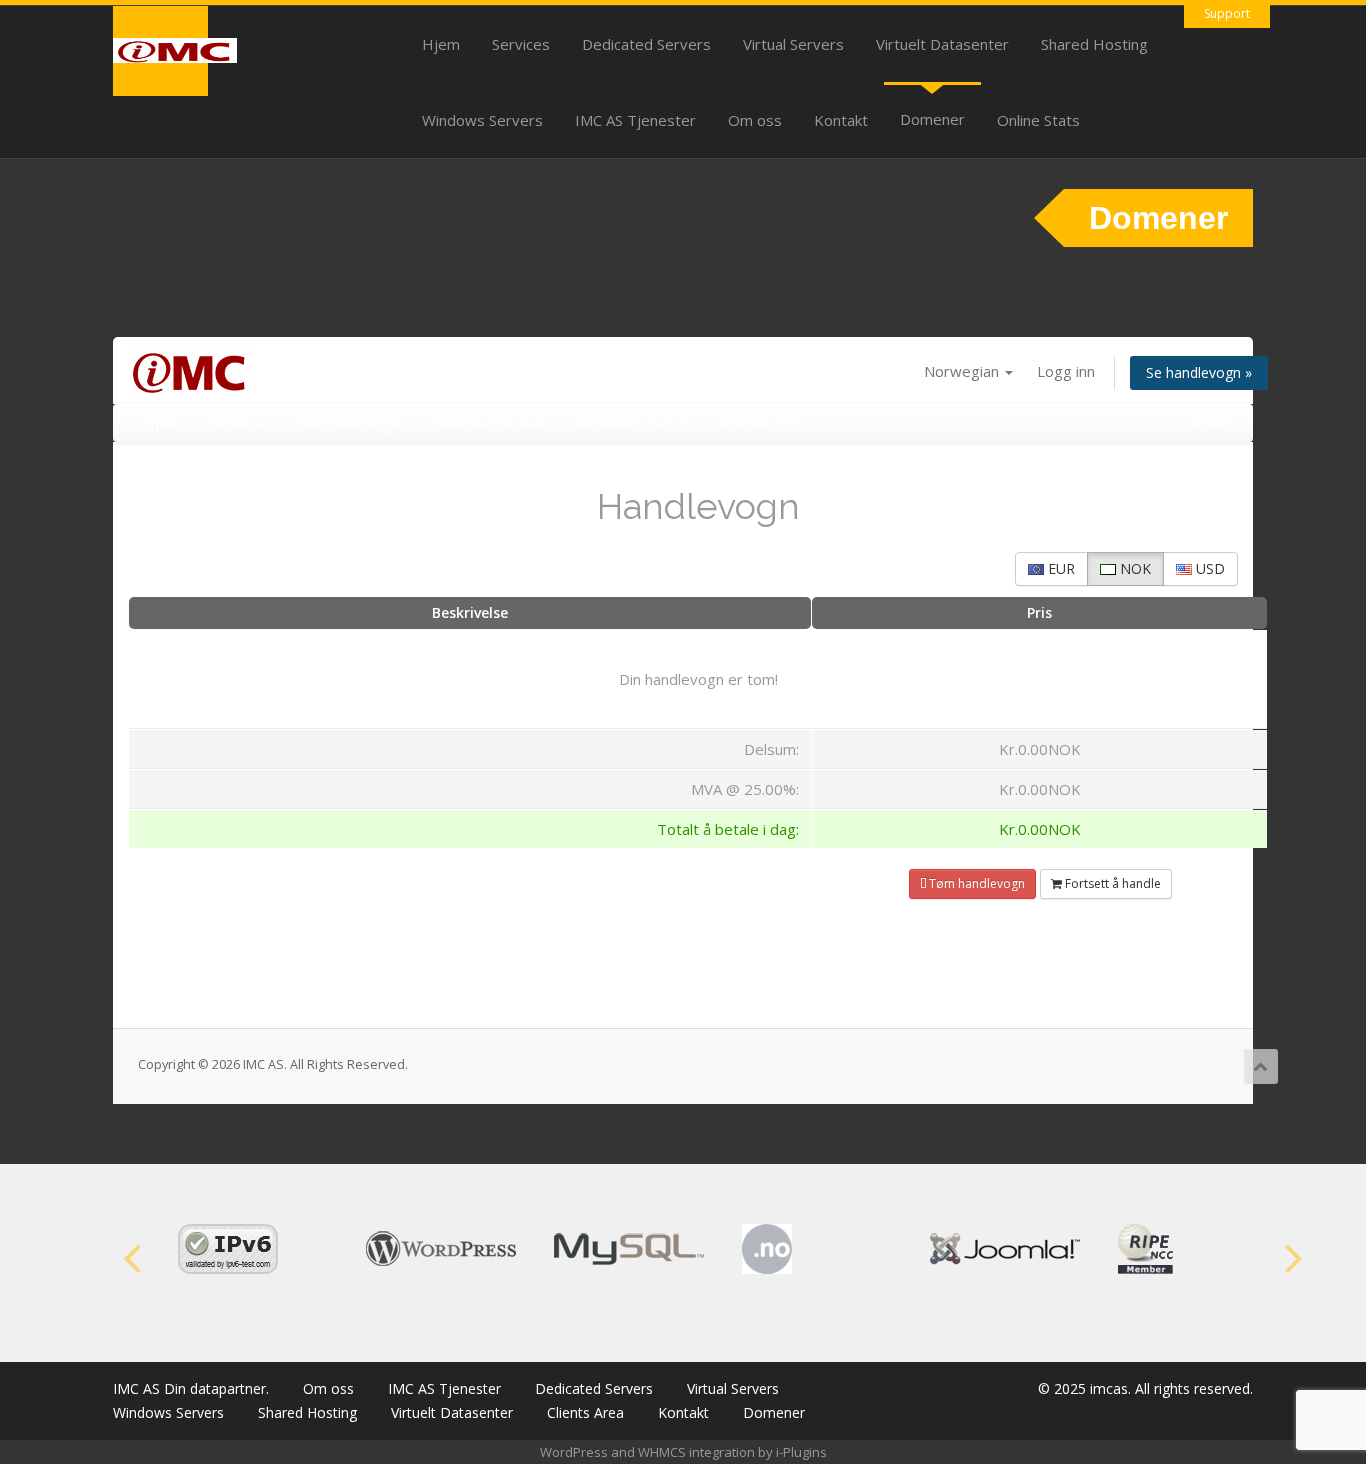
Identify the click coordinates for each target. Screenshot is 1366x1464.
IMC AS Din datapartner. (191, 1388)
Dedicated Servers (646, 44)
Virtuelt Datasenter (942, 44)
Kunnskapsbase (489, 423)
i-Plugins (801, 1452)
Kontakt (841, 120)
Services (521, 44)
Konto (1218, 423)
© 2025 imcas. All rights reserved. (1145, 1388)
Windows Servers (482, 120)
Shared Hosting (1094, 44)
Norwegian (963, 371)
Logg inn (1066, 371)
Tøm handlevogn (975, 883)
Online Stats (1038, 120)
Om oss (755, 120)
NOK (1133, 568)
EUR (1059, 568)
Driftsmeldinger (351, 423)
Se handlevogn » (1199, 372)
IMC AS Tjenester (635, 120)
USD (1208, 568)
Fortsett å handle (1111, 883)
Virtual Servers (793, 44)
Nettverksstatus (630, 423)
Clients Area (585, 1412)
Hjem (441, 44)
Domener (932, 119)
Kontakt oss (758, 423)
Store (234, 423)
